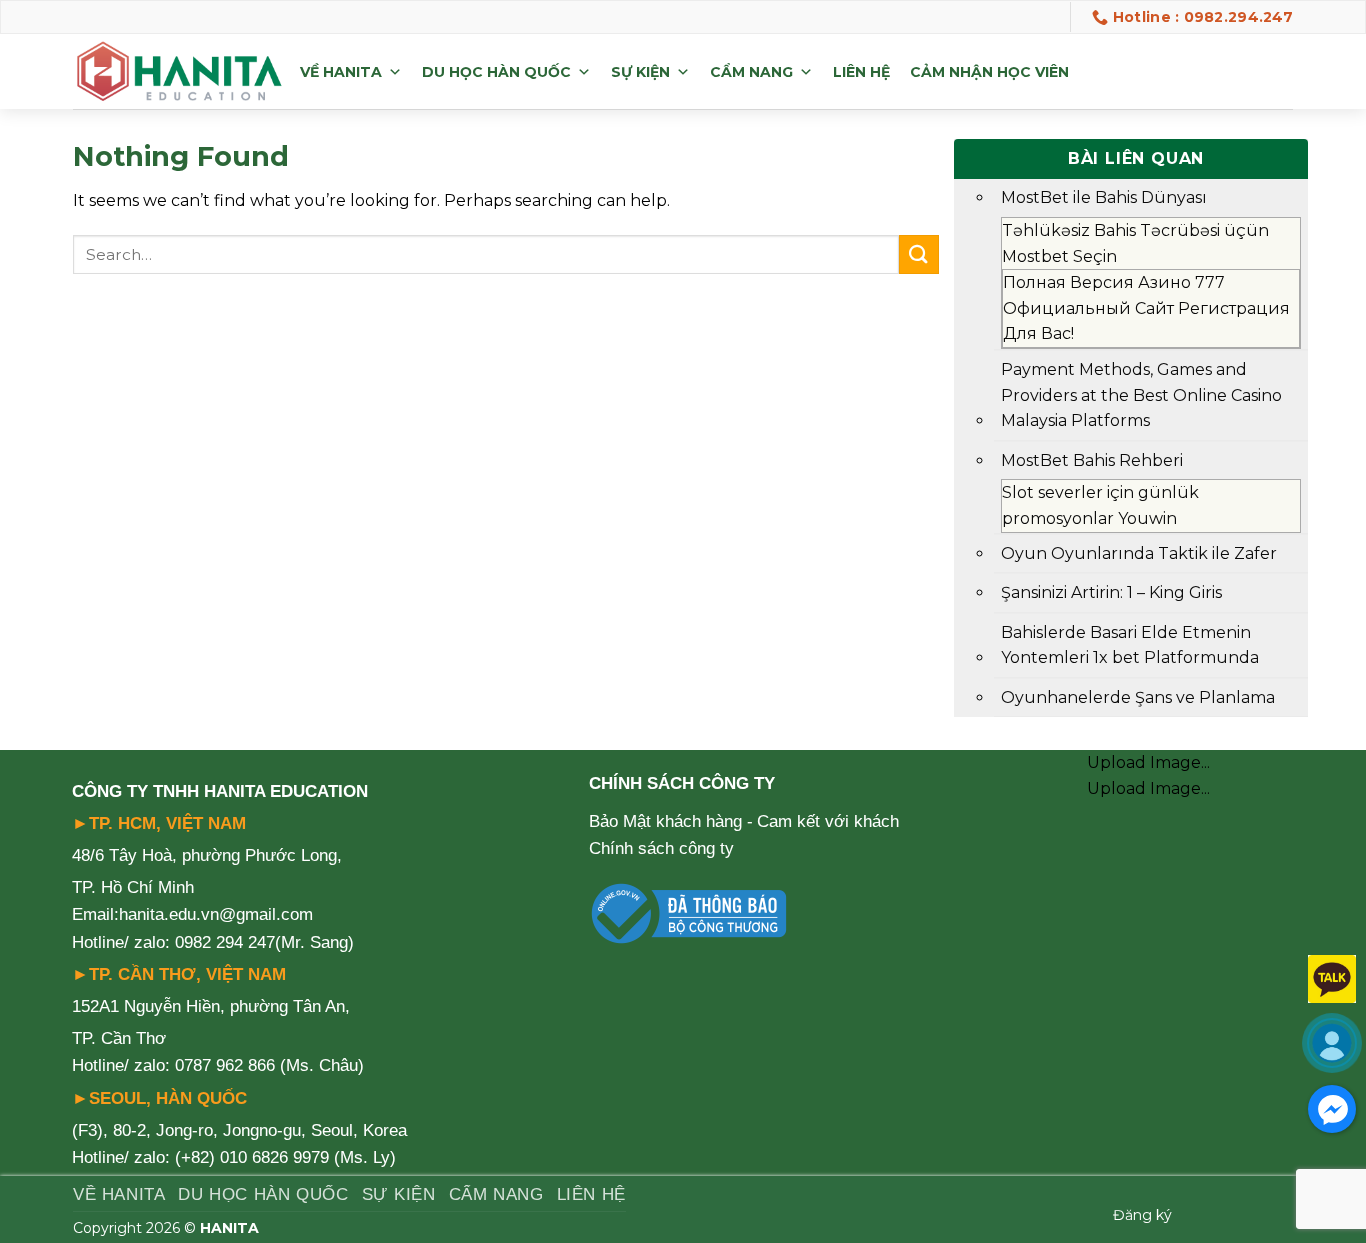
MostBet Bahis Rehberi (1092, 460)
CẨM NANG (751, 72)
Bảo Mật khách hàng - (671, 821)
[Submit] (919, 254)
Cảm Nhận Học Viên (989, 72)
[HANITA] (179, 72)
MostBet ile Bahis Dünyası (1104, 197)
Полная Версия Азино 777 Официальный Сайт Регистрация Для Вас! (1146, 308)
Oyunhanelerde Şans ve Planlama (1138, 697)
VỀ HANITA (341, 72)
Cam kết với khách (828, 821)
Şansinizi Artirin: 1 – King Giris (1111, 592)
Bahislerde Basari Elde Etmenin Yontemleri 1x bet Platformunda (1130, 645)
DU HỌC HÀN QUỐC (496, 72)
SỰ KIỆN (640, 72)
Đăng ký (1142, 1215)
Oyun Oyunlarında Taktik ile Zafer (1139, 553)
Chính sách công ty (661, 848)
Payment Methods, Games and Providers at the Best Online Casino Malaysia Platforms (1141, 395)
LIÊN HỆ (861, 72)
